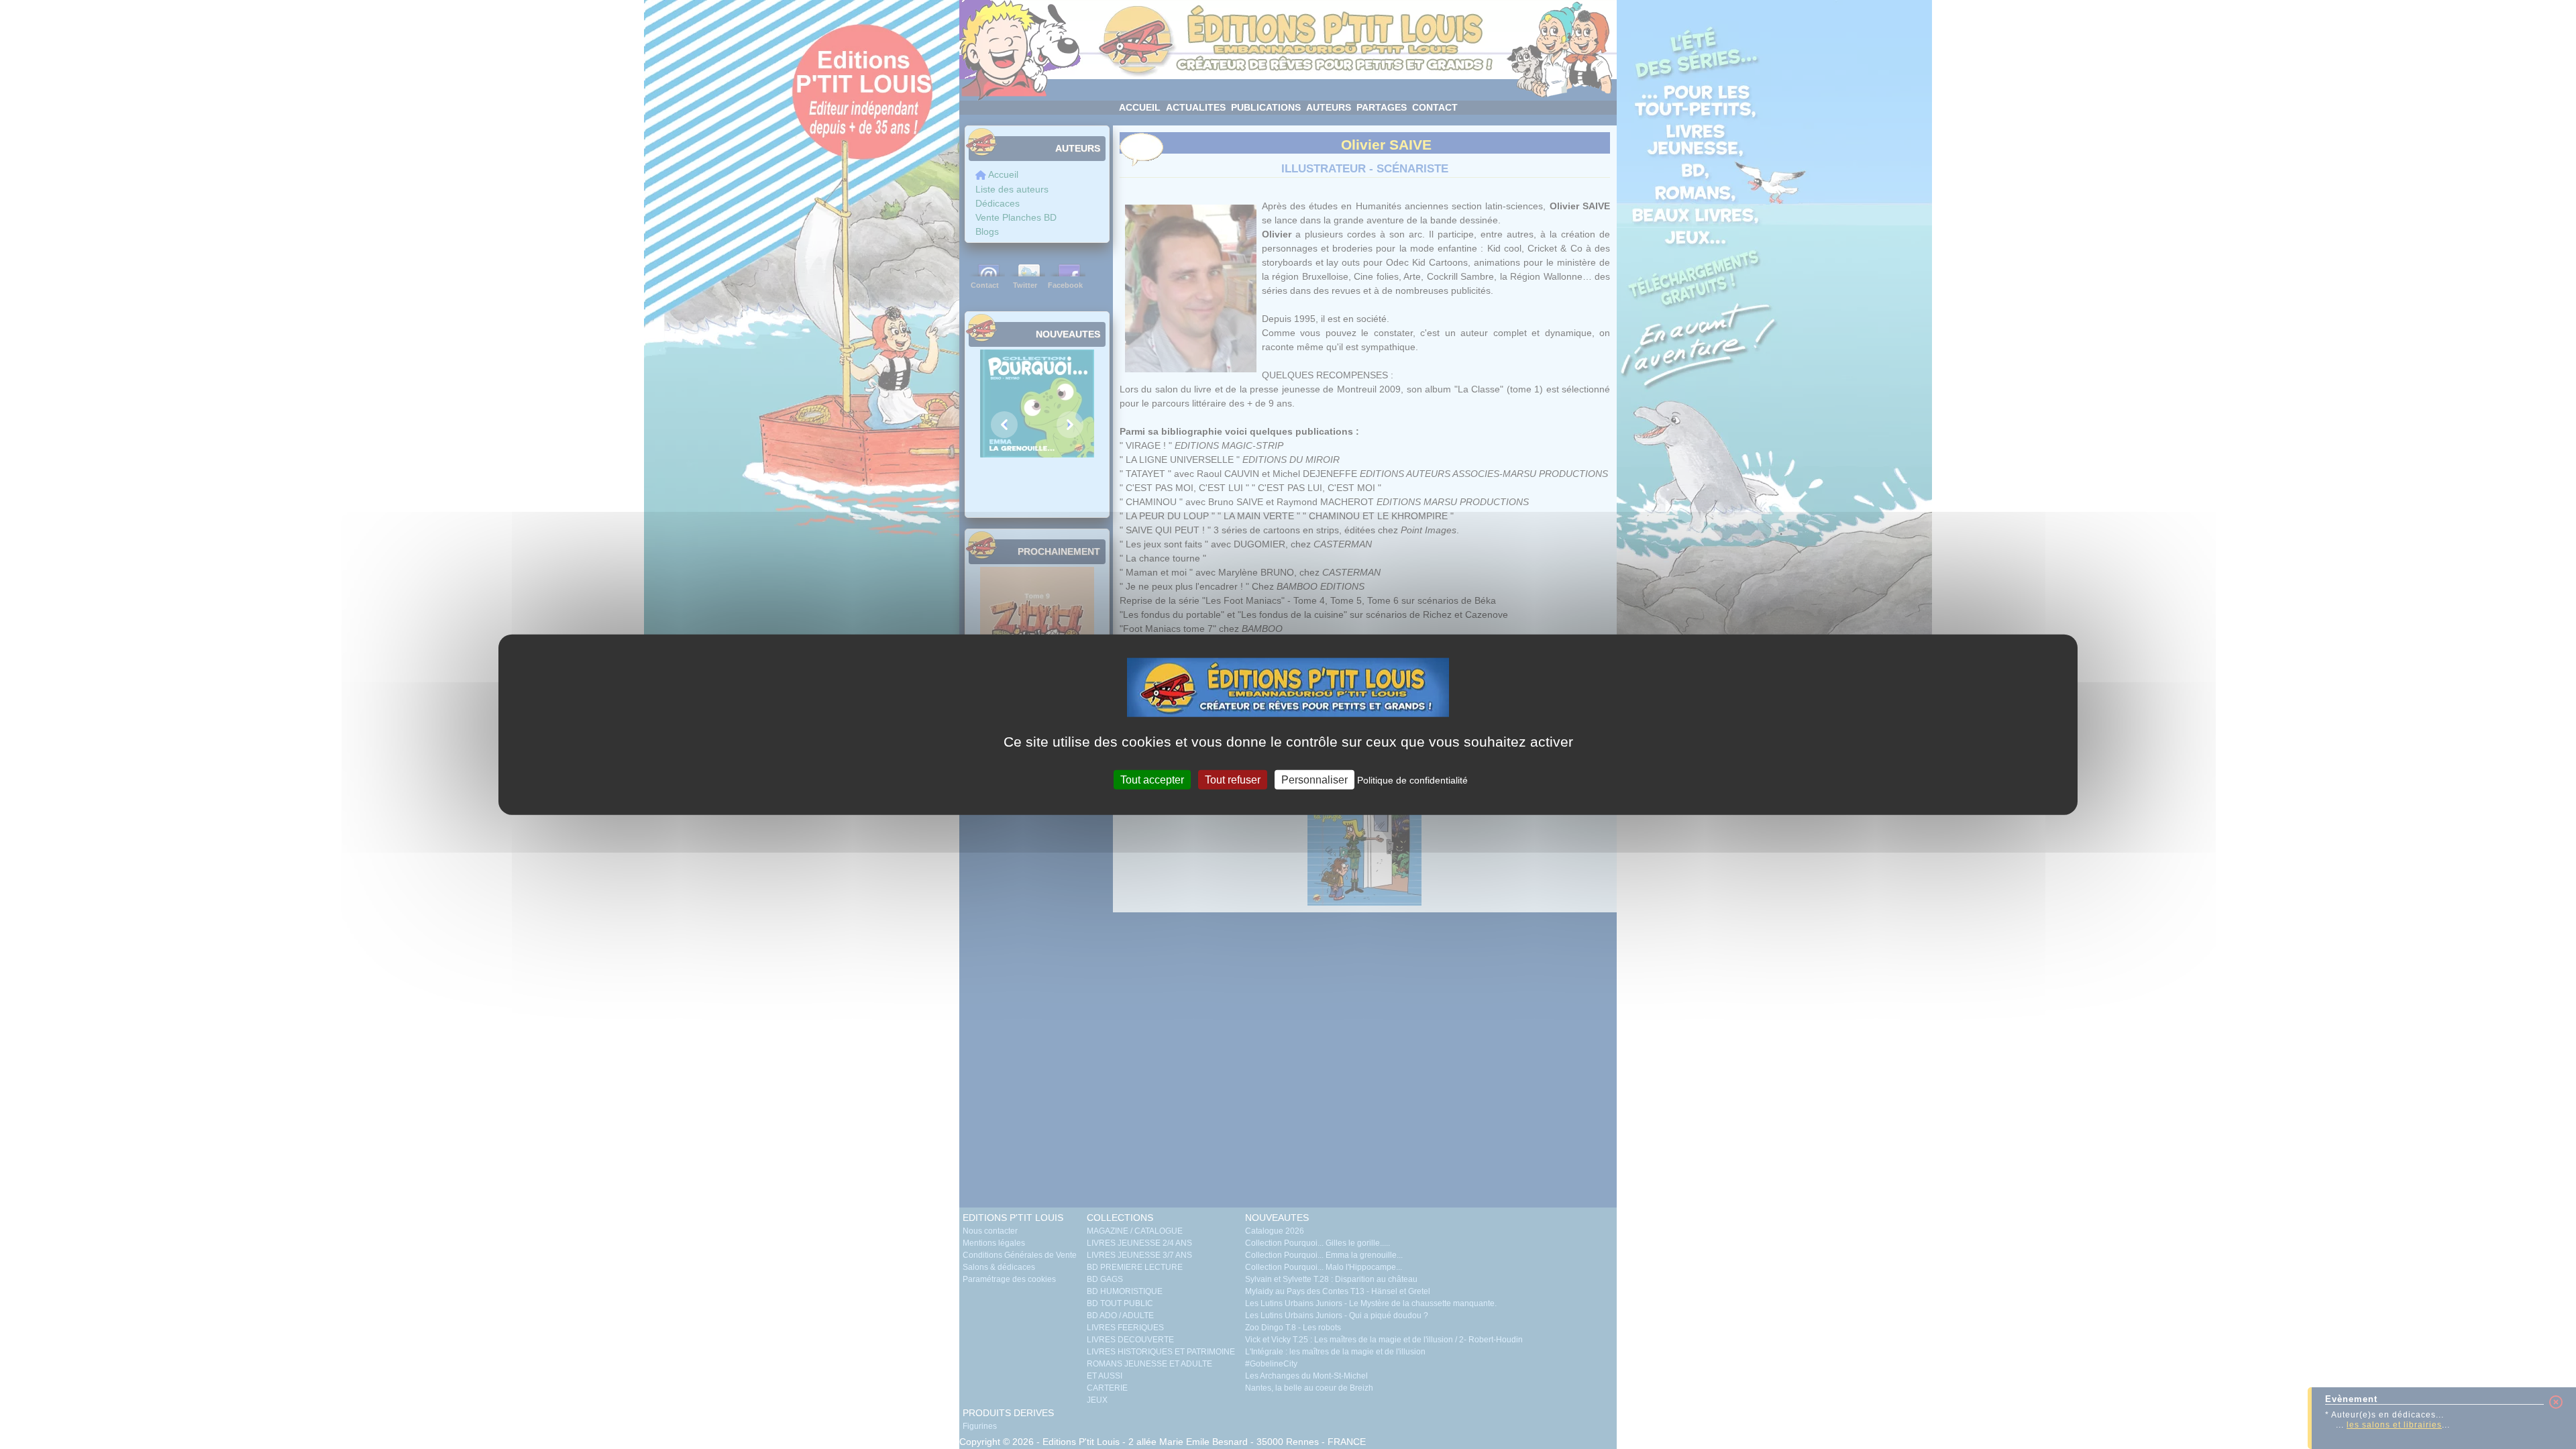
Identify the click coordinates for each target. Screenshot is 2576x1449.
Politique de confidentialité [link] (1412, 780)
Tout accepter (1152, 779)
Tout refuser (1233, 779)
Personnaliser (1314, 779)
